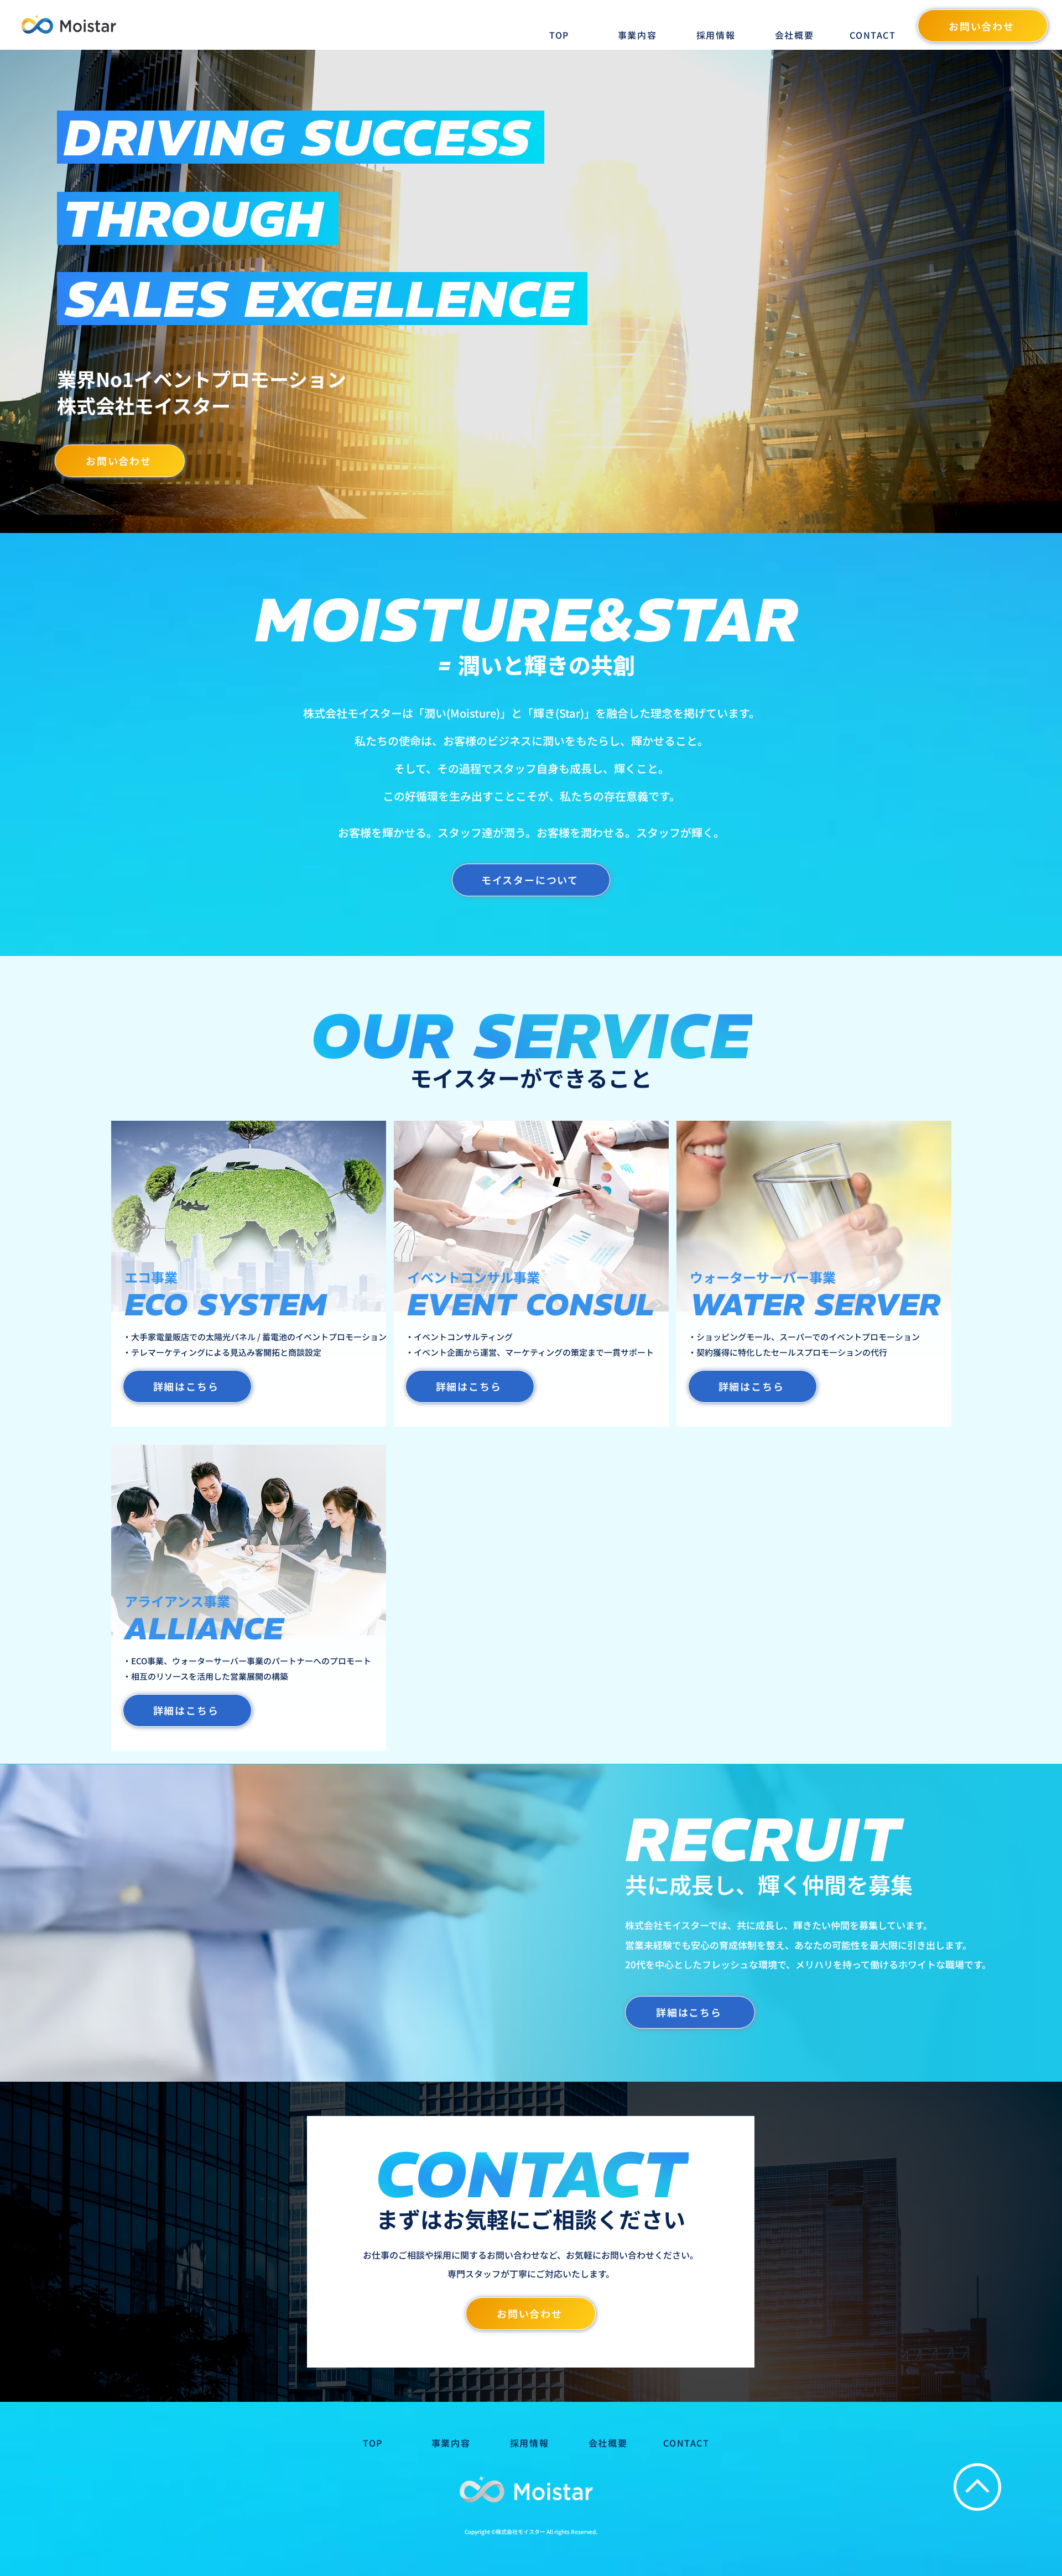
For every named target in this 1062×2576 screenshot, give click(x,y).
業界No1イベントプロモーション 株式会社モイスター (202, 392)
